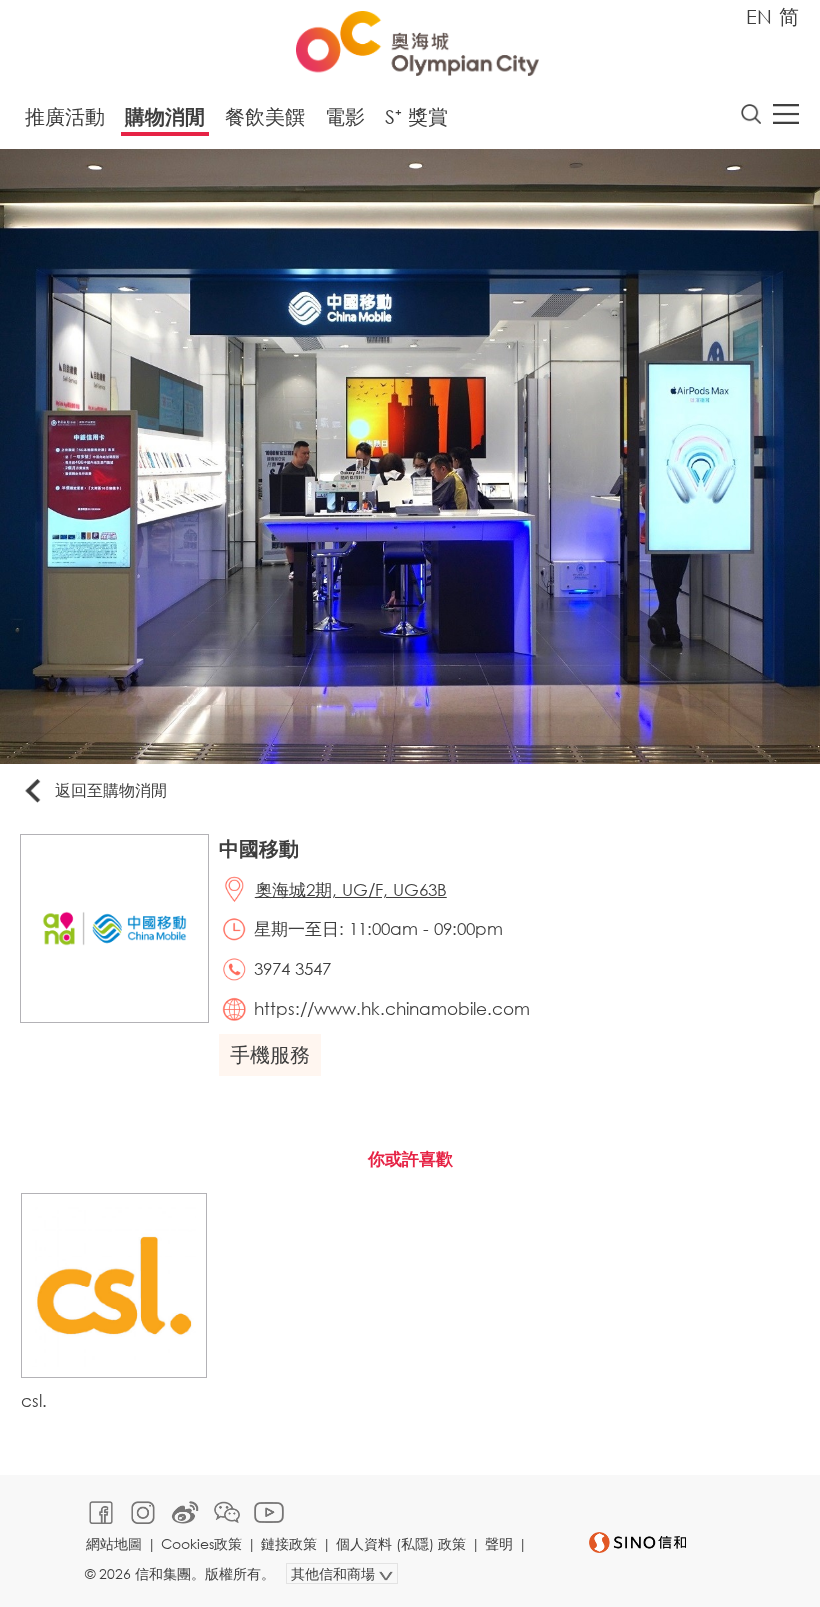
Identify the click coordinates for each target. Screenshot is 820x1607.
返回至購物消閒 (111, 789)
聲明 (499, 1543)
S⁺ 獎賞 (416, 116)
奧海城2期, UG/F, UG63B (351, 889)
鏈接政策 (289, 1543)
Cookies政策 (201, 1543)
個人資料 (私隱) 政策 (401, 1543)
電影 (345, 116)
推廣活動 (65, 116)
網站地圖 (114, 1543)
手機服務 (270, 1054)
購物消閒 (165, 116)
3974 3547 (292, 968)
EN (759, 16)
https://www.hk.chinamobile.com (392, 1008)
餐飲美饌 (265, 116)
